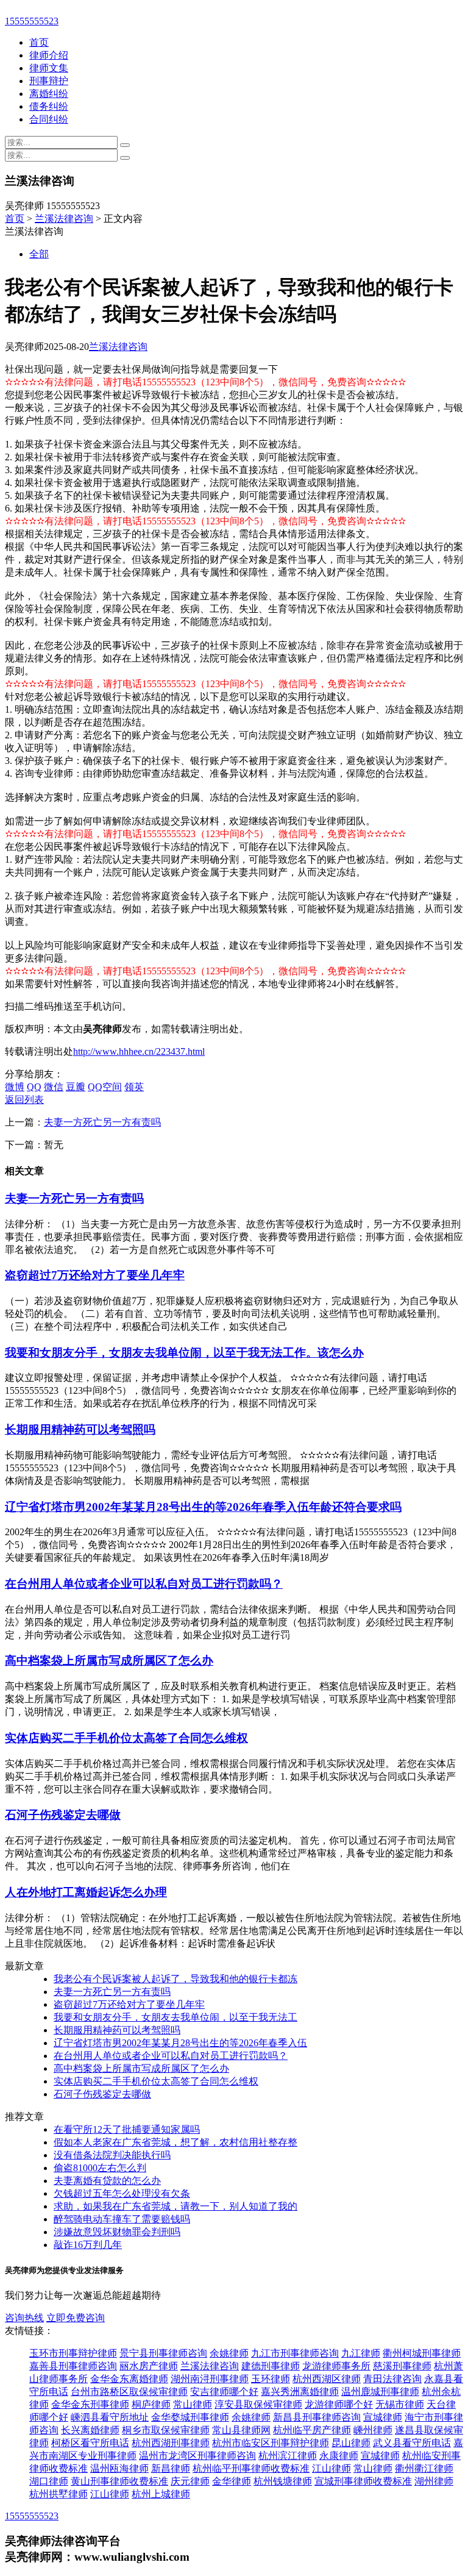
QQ (34, 1087)
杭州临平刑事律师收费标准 (251, 2468)
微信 (54, 1087)
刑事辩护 (49, 81)
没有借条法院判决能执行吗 (112, 2155)
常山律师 (193, 2404)
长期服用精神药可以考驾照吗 (80, 1429)
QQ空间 (105, 1087)
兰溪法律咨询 (64, 219)
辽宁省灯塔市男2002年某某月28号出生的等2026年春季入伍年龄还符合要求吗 (203, 1507)
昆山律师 (351, 2443)
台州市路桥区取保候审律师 (129, 2392)
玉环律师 (271, 2379)
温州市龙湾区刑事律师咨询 (197, 2456)
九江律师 (361, 2353)
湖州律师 (434, 2481)
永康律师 (339, 2456)
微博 (15, 1087)
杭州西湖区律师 (327, 2379)
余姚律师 (229, 2353)
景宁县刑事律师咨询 (163, 2353)
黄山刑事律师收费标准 (119, 2481)
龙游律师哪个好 (339, 2404)
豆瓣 (76, 1087)
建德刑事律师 (271, 2366)
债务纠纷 (49, 106)
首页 (39, 42)
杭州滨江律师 (288, 2456)
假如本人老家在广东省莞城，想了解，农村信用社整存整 (175, 2142)
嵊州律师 (373, 2430)
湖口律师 (49, 2481)
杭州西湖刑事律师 (171, 2443)
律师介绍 (49, 55)
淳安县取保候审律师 (258, 2404)
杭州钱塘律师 (283, 2481)
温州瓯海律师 (119, 2468)
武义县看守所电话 (412, 2443)
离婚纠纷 (49, 94)
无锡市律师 (400, 2404)
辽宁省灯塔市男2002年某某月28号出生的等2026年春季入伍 (180, 2043)
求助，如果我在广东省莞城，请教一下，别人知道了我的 (175, 2206)
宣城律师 (383, 2417)
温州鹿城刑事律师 (380, 2392)
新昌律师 (171, 2468)
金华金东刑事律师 (90, 2404)
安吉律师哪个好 (224, 2392)
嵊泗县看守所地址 (110, 2417)
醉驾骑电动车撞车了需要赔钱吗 (122, 2219)
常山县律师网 (241, 2430)
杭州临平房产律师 (312, 2430)
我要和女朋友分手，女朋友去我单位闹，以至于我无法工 (175, 2017)
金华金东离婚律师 (129, 2379)
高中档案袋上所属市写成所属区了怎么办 (109, 1661)
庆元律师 (190, 2481)
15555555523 (32, 21)
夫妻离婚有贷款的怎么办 (107, 2181)
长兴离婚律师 (90, 2430)
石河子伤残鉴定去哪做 (63, 1815)
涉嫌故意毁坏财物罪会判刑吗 (117, 2232)
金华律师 (232, 2481)
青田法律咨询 (392, 2379)
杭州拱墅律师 (58, 2494)
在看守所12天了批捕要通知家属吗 (127, 2129)
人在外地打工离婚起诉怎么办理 (86, 1892)
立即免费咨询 (76, 2318)
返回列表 (24, 1100)
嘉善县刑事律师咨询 (73, 2366)
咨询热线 (24, 2318)
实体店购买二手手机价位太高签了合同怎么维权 (126, 1738)
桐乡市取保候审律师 (166, 2430)
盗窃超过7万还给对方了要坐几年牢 (95, 1275)
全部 (39, 254)
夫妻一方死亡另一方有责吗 (102, 1122)
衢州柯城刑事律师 (422, 2353)
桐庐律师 (151, 2404)
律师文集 (49, 68)
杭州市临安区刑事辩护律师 (271, 2443)
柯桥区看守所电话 (90, 2443)
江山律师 (331, 2468)
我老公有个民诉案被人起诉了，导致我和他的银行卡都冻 (175, 1979)
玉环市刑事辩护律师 (73, 2353)
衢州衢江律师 (424, 2468)
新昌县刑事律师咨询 (317, 2417)
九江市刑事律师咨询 (295, 2353)
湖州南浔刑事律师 (210, 2379)
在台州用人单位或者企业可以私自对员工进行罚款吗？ (144, 1584)
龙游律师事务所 (336, 2366)
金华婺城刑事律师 (190, 2417)
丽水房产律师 (149, 2366)
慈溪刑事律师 (402, 2366)
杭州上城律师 (161, 2494)
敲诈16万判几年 (88, 2245)
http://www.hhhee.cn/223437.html (139, 1051)
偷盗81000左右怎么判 (100, 2168)
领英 (134, 1087)
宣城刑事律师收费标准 (363, 2481)
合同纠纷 (49, 119)
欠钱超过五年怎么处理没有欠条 (122, 2193)
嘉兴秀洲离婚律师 (300, 2392)
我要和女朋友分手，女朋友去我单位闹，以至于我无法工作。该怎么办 (184, 1353)
